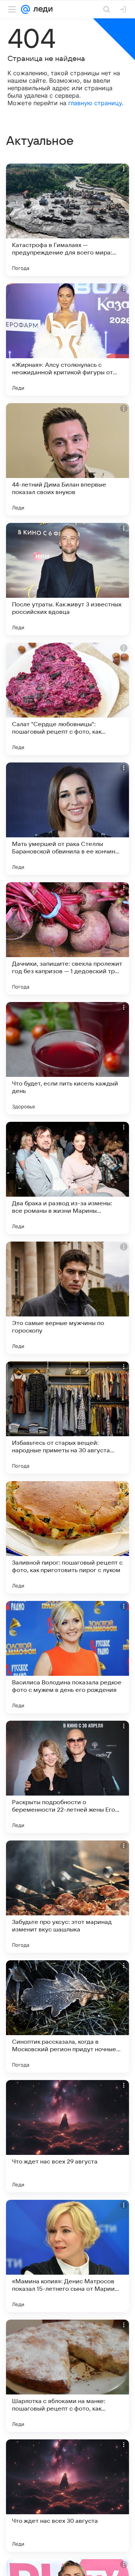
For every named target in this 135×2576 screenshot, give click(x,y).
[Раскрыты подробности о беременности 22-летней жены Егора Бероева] (67, 1777)
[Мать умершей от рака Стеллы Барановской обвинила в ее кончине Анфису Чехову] (67, 819)
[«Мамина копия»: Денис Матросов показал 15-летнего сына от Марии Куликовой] (67, 2256)
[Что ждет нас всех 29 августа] (67, 2136)
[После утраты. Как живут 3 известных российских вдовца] (67, 579)
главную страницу (95, 103)
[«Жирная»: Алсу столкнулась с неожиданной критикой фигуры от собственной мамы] (67, 339)
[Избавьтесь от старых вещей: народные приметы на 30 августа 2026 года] (67, 1418)
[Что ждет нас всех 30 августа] (67, 2496)
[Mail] (25, 9)
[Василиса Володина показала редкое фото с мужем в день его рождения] (67, 1657)
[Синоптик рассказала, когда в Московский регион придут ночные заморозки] (67, 2016)
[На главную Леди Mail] (41, 9)
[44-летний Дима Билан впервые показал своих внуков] (67, 459)
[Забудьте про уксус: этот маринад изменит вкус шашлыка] (67, 1897)
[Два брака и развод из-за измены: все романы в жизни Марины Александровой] (67, 1178)
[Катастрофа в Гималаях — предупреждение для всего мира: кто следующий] (67, 220)
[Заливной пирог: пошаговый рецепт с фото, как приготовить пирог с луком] (67, 1537)
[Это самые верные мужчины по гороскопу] (67, 1298)
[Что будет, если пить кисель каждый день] (67, 1058)
